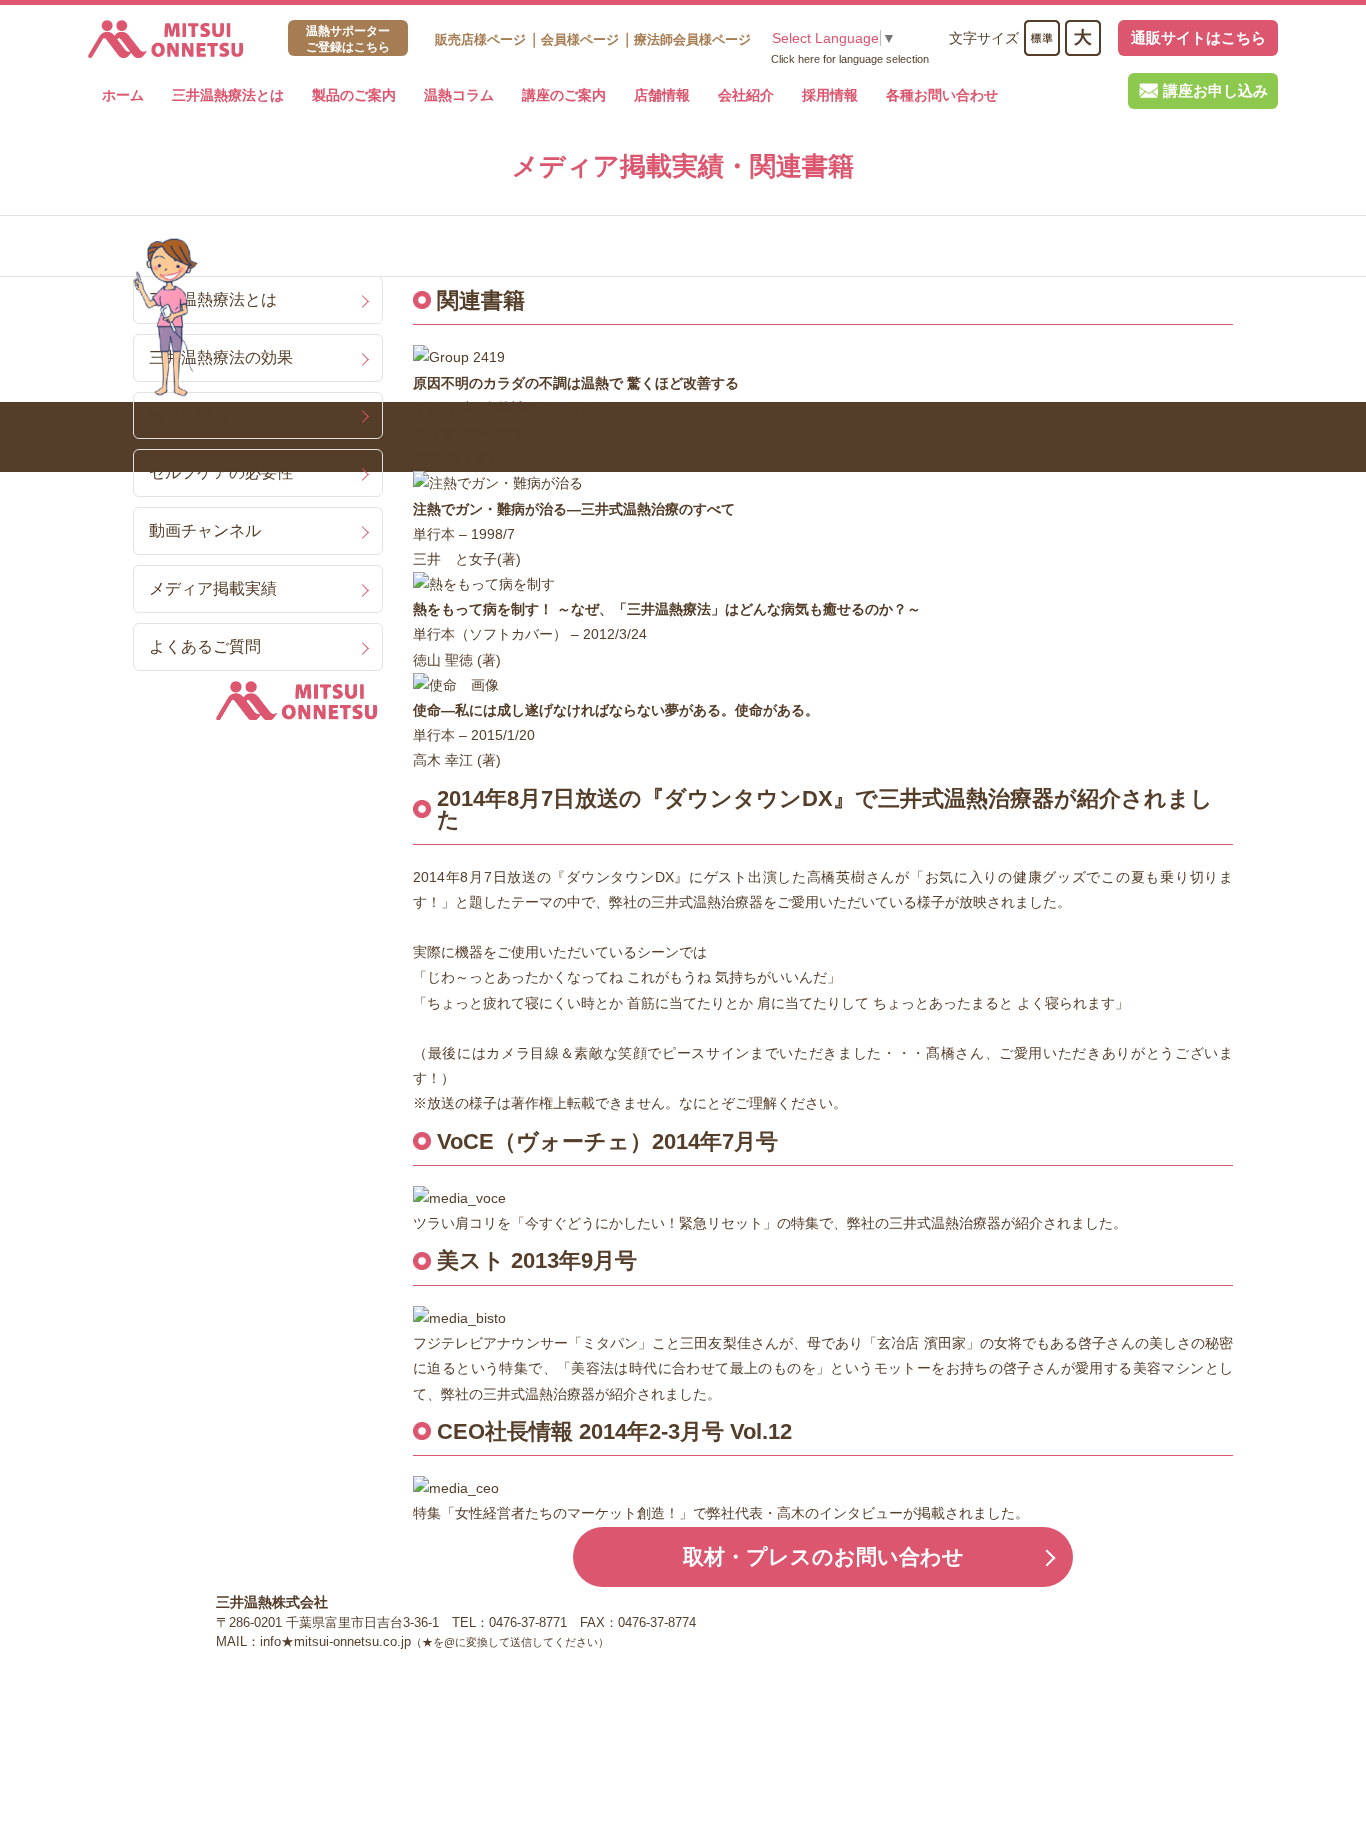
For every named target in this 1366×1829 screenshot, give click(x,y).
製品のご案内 (354, 95)
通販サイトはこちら (1198, 37)
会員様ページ (580, 39)
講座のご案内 (564, 95)
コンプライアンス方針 (841, 1621)
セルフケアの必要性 (221, 472)
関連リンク (728, 1621)
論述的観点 (189, 415)
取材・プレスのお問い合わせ (823, 1556)
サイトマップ (960, 1621)
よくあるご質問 (205, 646)
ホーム (123, 95)
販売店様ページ (480, 39)
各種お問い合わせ (942, 95)
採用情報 (830, 95)
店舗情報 (662, 95)
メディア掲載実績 (213, 588)
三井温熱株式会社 (166, 39)
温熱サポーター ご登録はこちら (348, 39)
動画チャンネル (205, 530)
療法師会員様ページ (692, 39)
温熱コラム (459, 95)
